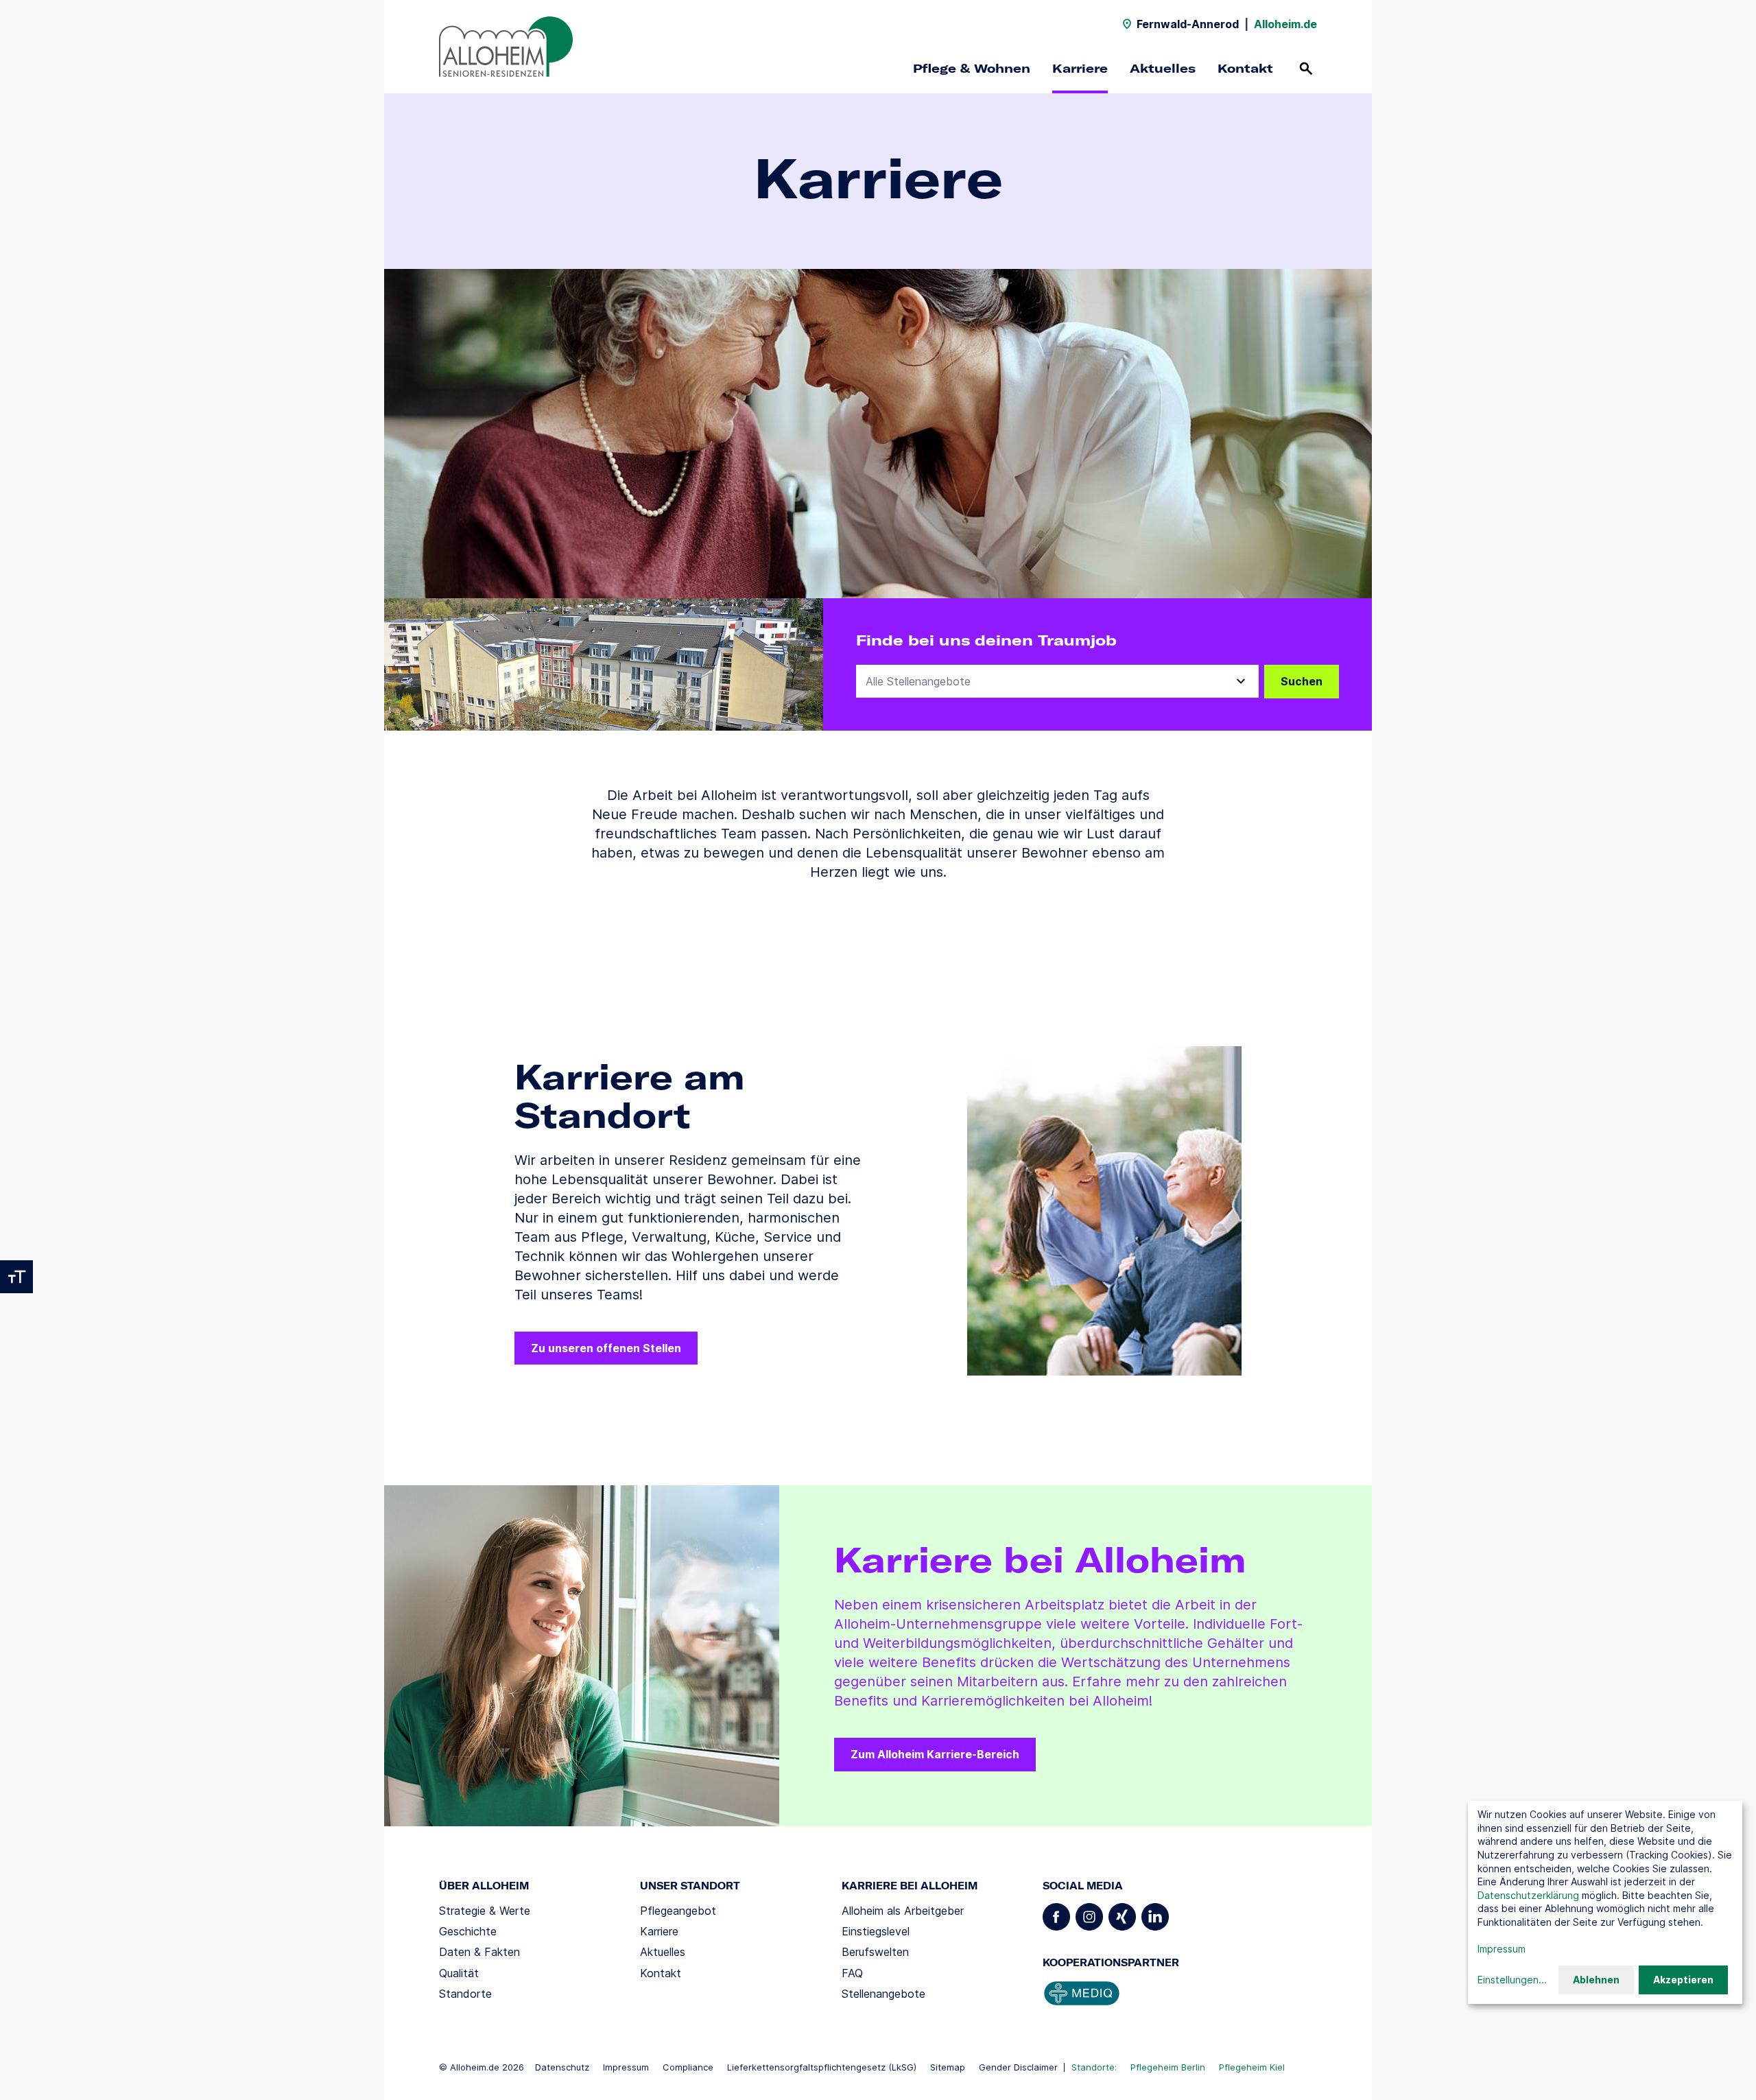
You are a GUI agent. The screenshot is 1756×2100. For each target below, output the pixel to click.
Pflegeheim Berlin (1168, 2067)
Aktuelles (1163, 68)
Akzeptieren (1683, 1980)
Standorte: (1094, 2067)
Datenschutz (562, 2067)
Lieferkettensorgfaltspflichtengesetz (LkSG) (822, 2067)
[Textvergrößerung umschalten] (16, 1277)
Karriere (1080, 68)
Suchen (1302, 681)
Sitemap (948, 2067)
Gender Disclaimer (1018, 2067)
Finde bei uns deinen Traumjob (986, 640)
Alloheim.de (1285, 24)
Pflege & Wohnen (972, 68)
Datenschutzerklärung (1528, 1895)
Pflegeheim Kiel (1252, 2067)
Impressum (626, 2067)
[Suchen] (1306, 69)
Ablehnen (1596, 1980)
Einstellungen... (1512, 1980)
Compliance (688, 2067)
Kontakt (1245, 68)
